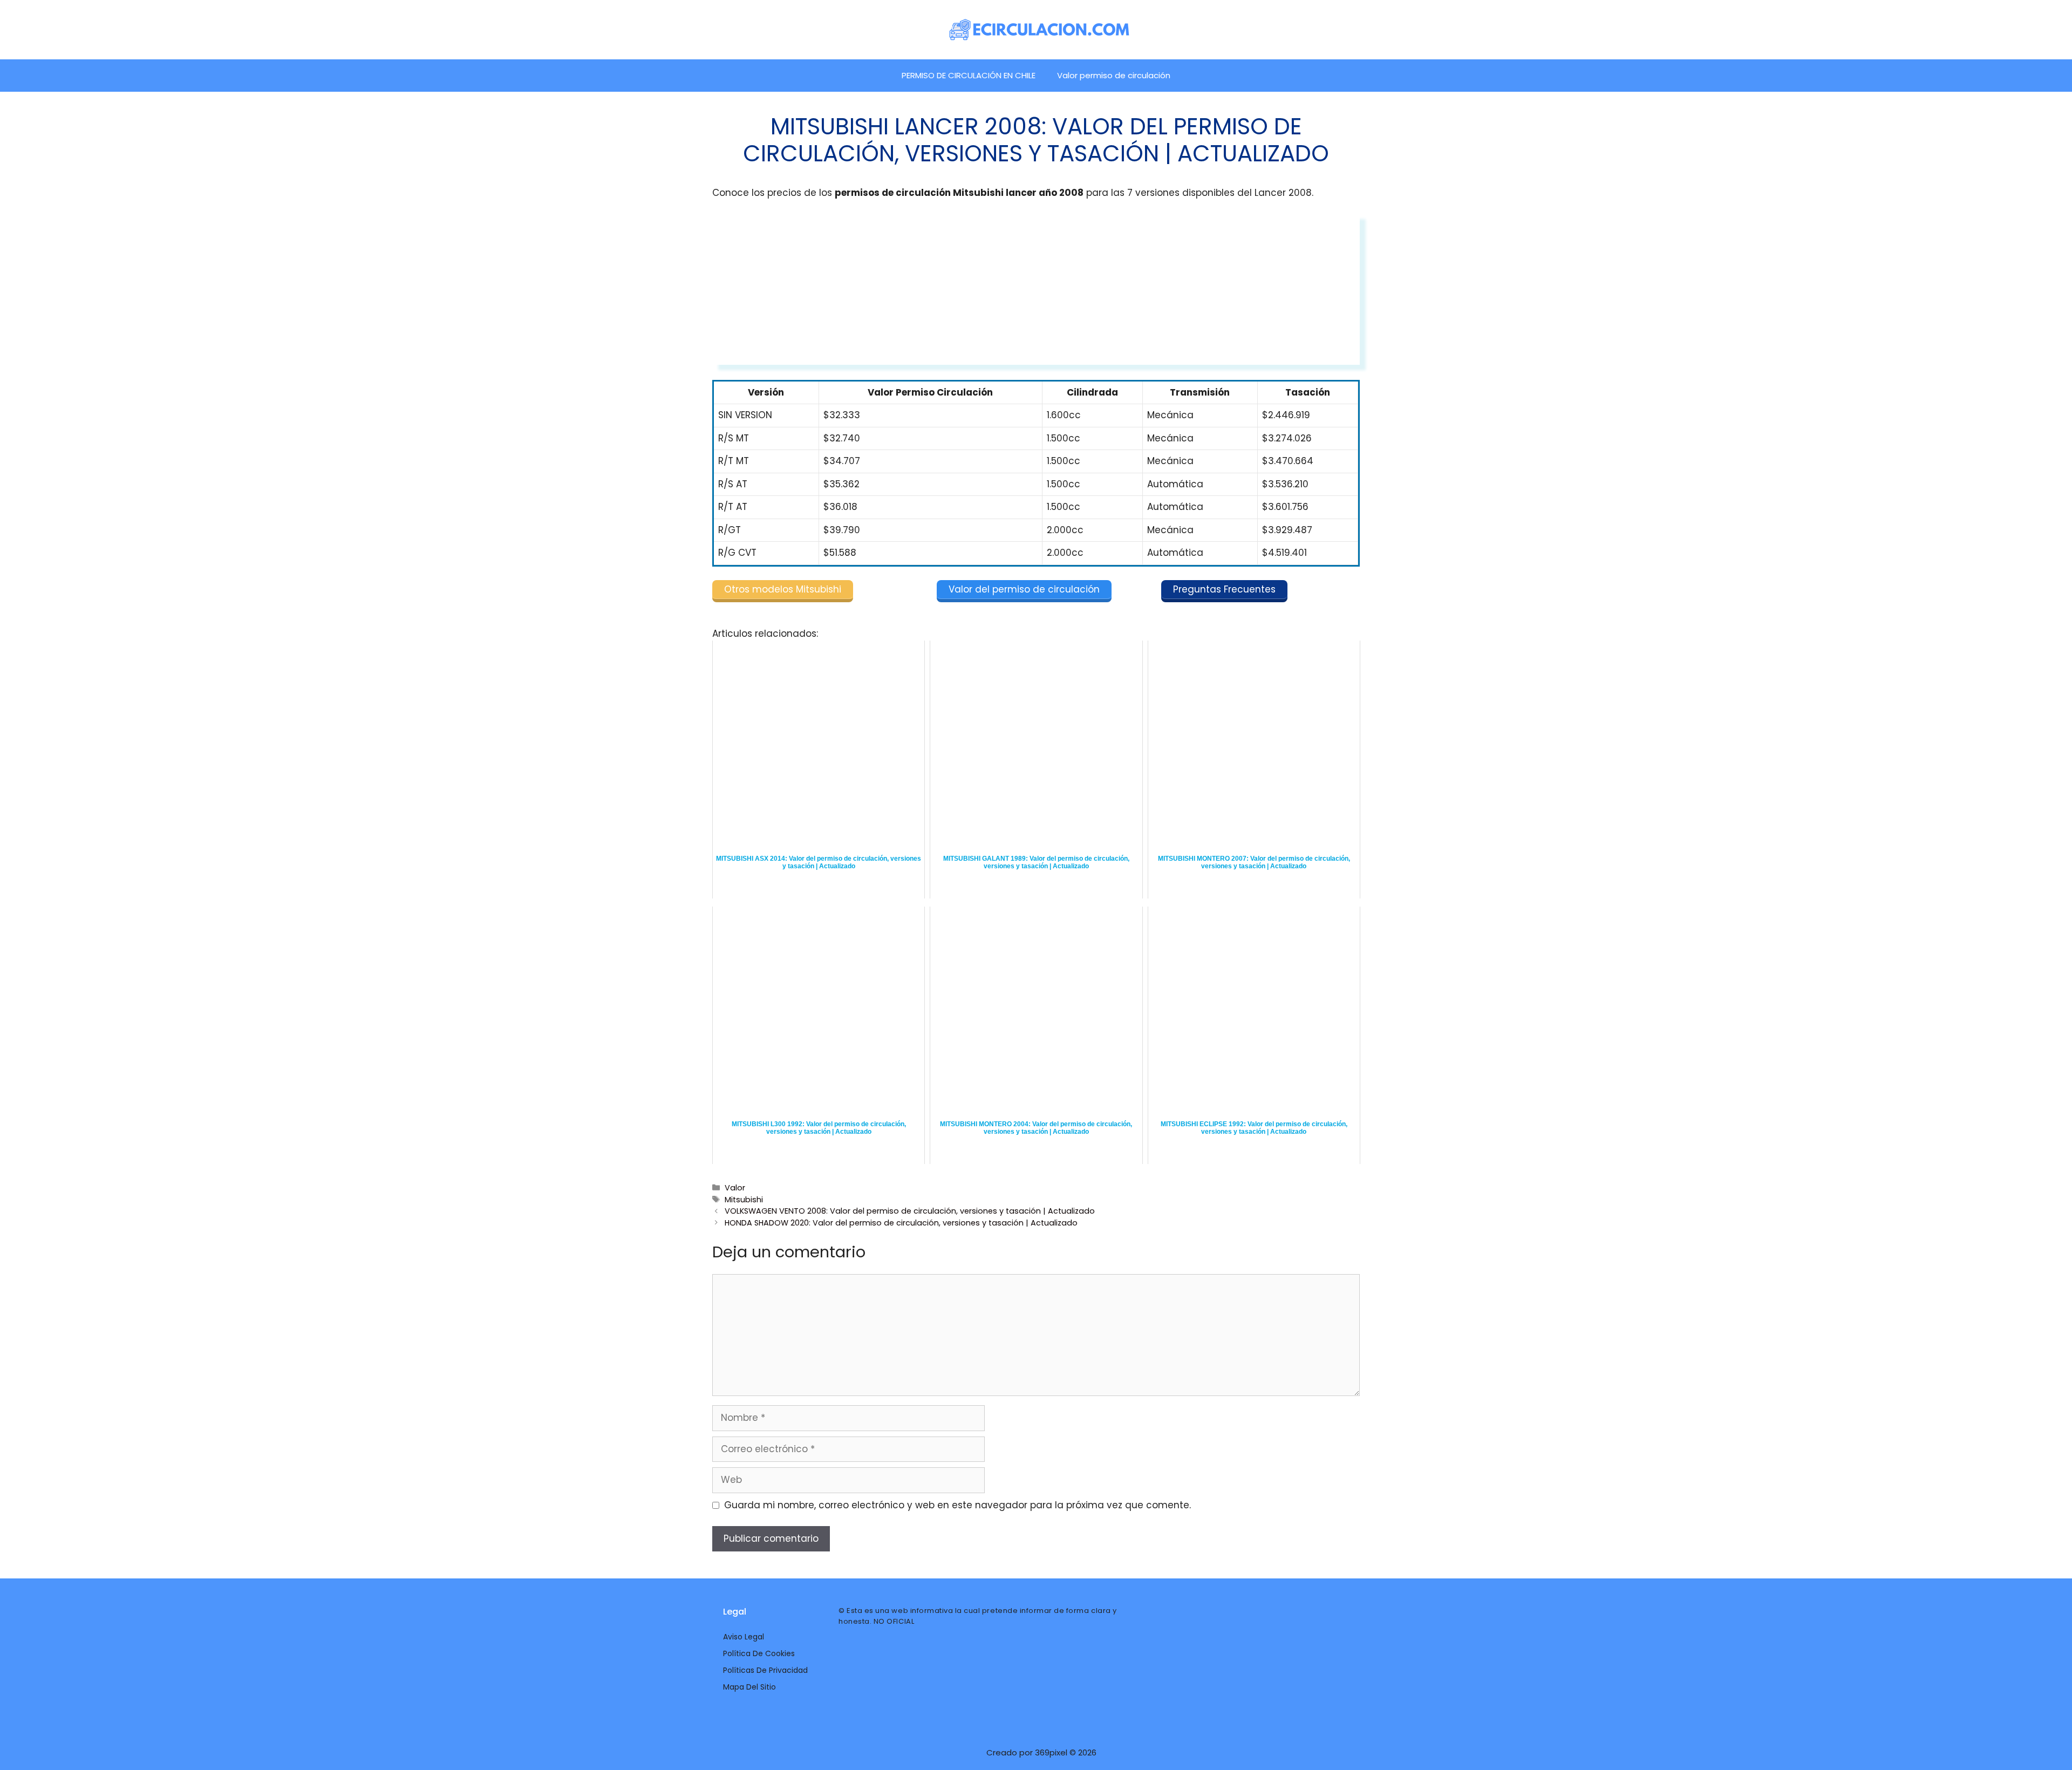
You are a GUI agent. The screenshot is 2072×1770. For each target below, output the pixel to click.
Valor (735, 1188)
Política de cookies (759, 1653)
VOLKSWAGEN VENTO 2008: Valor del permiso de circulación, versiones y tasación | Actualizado (910, 1211)
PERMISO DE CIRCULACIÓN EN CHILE (969, 75)
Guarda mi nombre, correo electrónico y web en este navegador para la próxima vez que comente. (957, 1505)
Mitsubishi (744, 1200)
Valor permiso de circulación (1114, 75)
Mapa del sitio (749, 1687)
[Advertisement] (1036, 289)
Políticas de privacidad (765, 1670)
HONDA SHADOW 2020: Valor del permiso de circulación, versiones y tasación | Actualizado (901, 1223)
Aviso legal (744, 1637)
